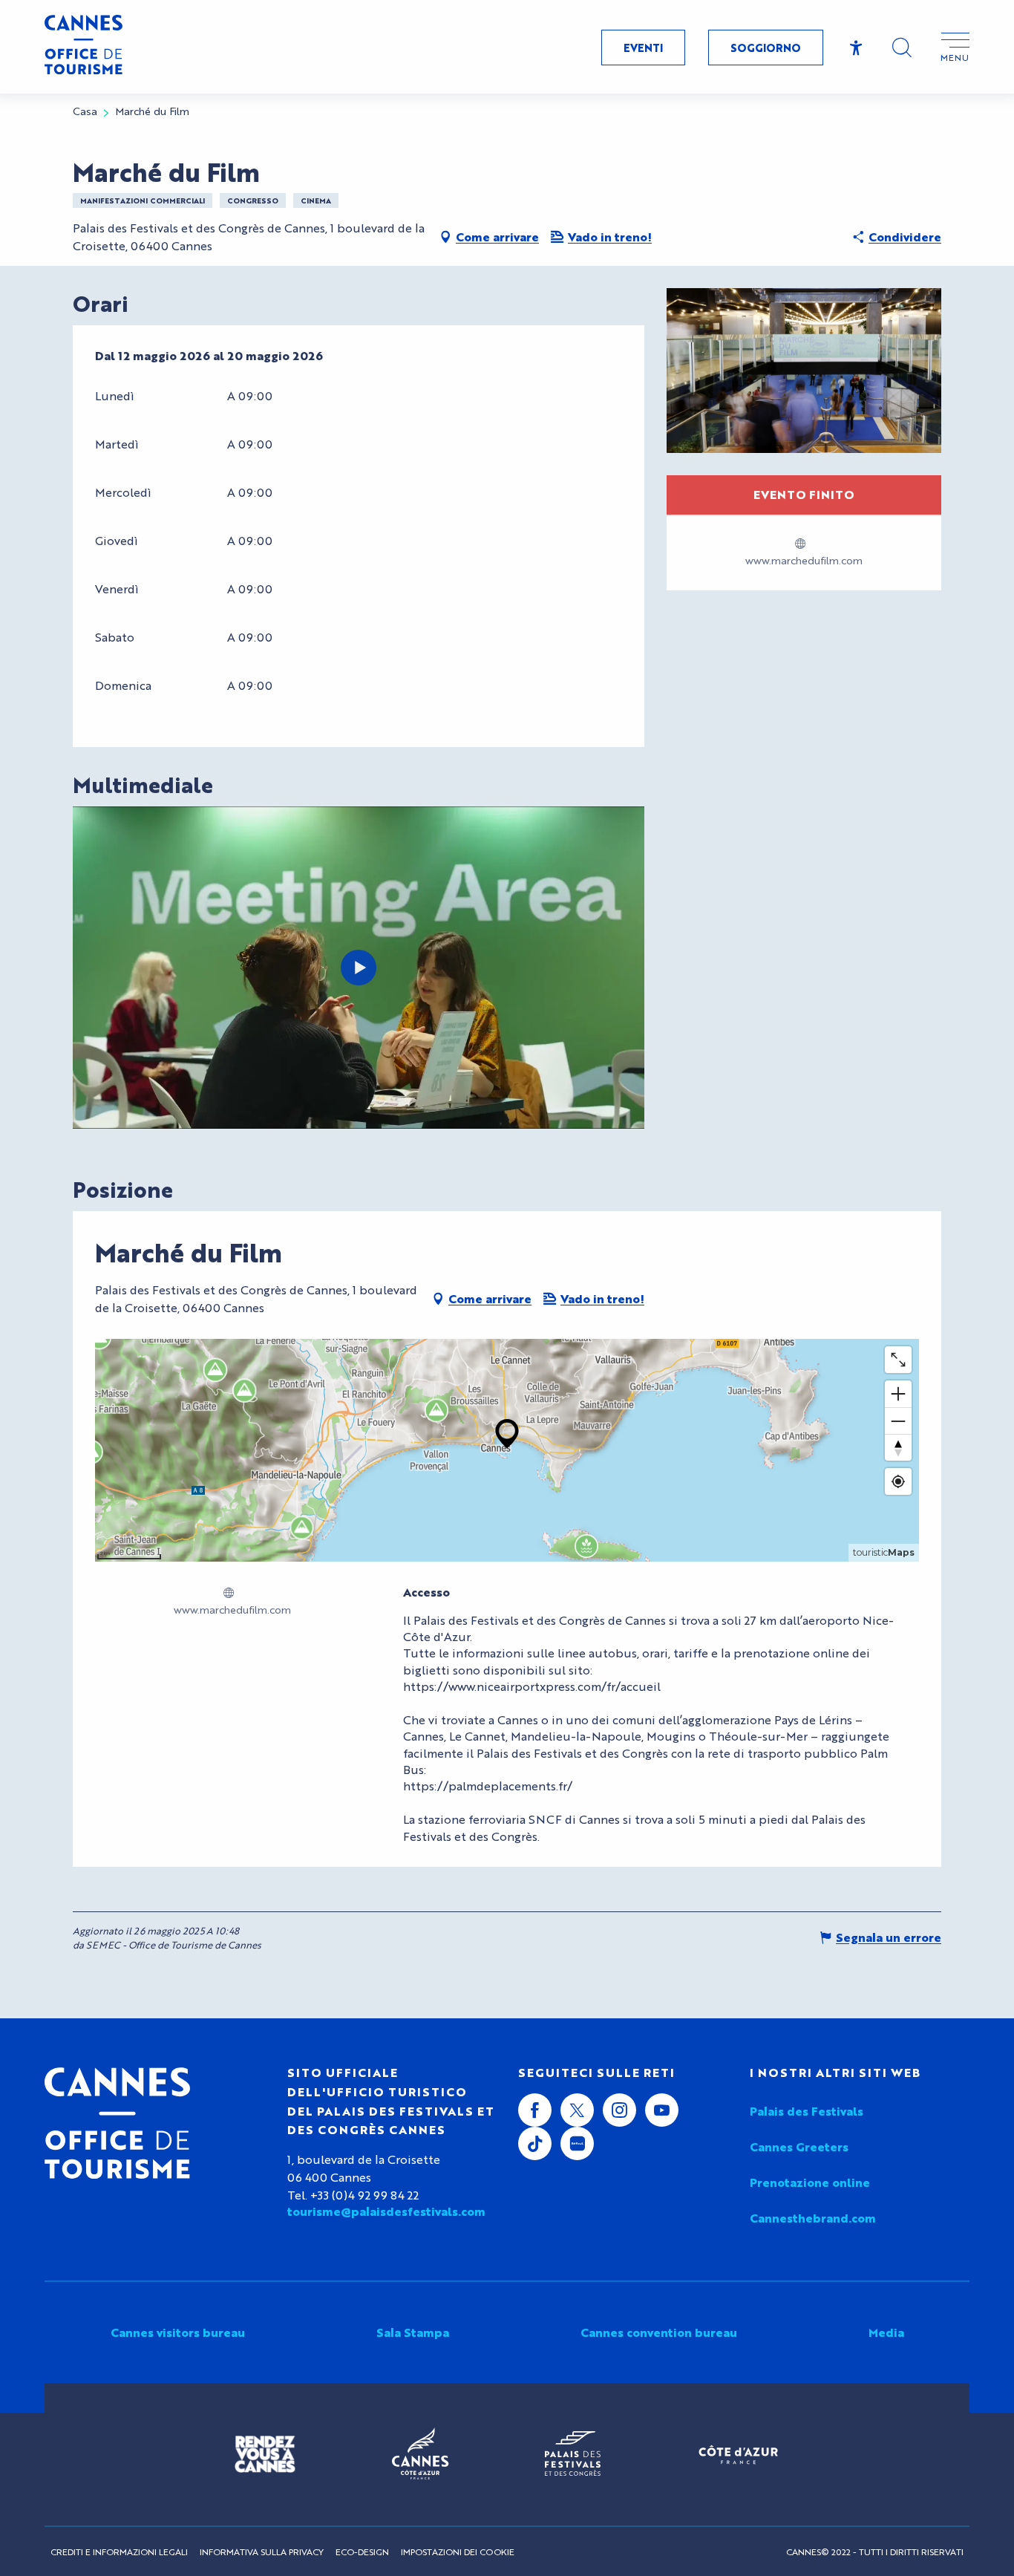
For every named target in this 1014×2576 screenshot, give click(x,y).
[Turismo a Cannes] (84, 47)
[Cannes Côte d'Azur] (420, 2454)
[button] (902, 48)
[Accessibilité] (856, 48)
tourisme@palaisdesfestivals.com (386, 2211)
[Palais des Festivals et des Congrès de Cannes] (573, 2454)
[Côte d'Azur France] (738, 2455)
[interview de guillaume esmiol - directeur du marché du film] (359, 968)
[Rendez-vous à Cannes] (265, 2454)
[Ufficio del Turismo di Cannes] (117, 2123)
